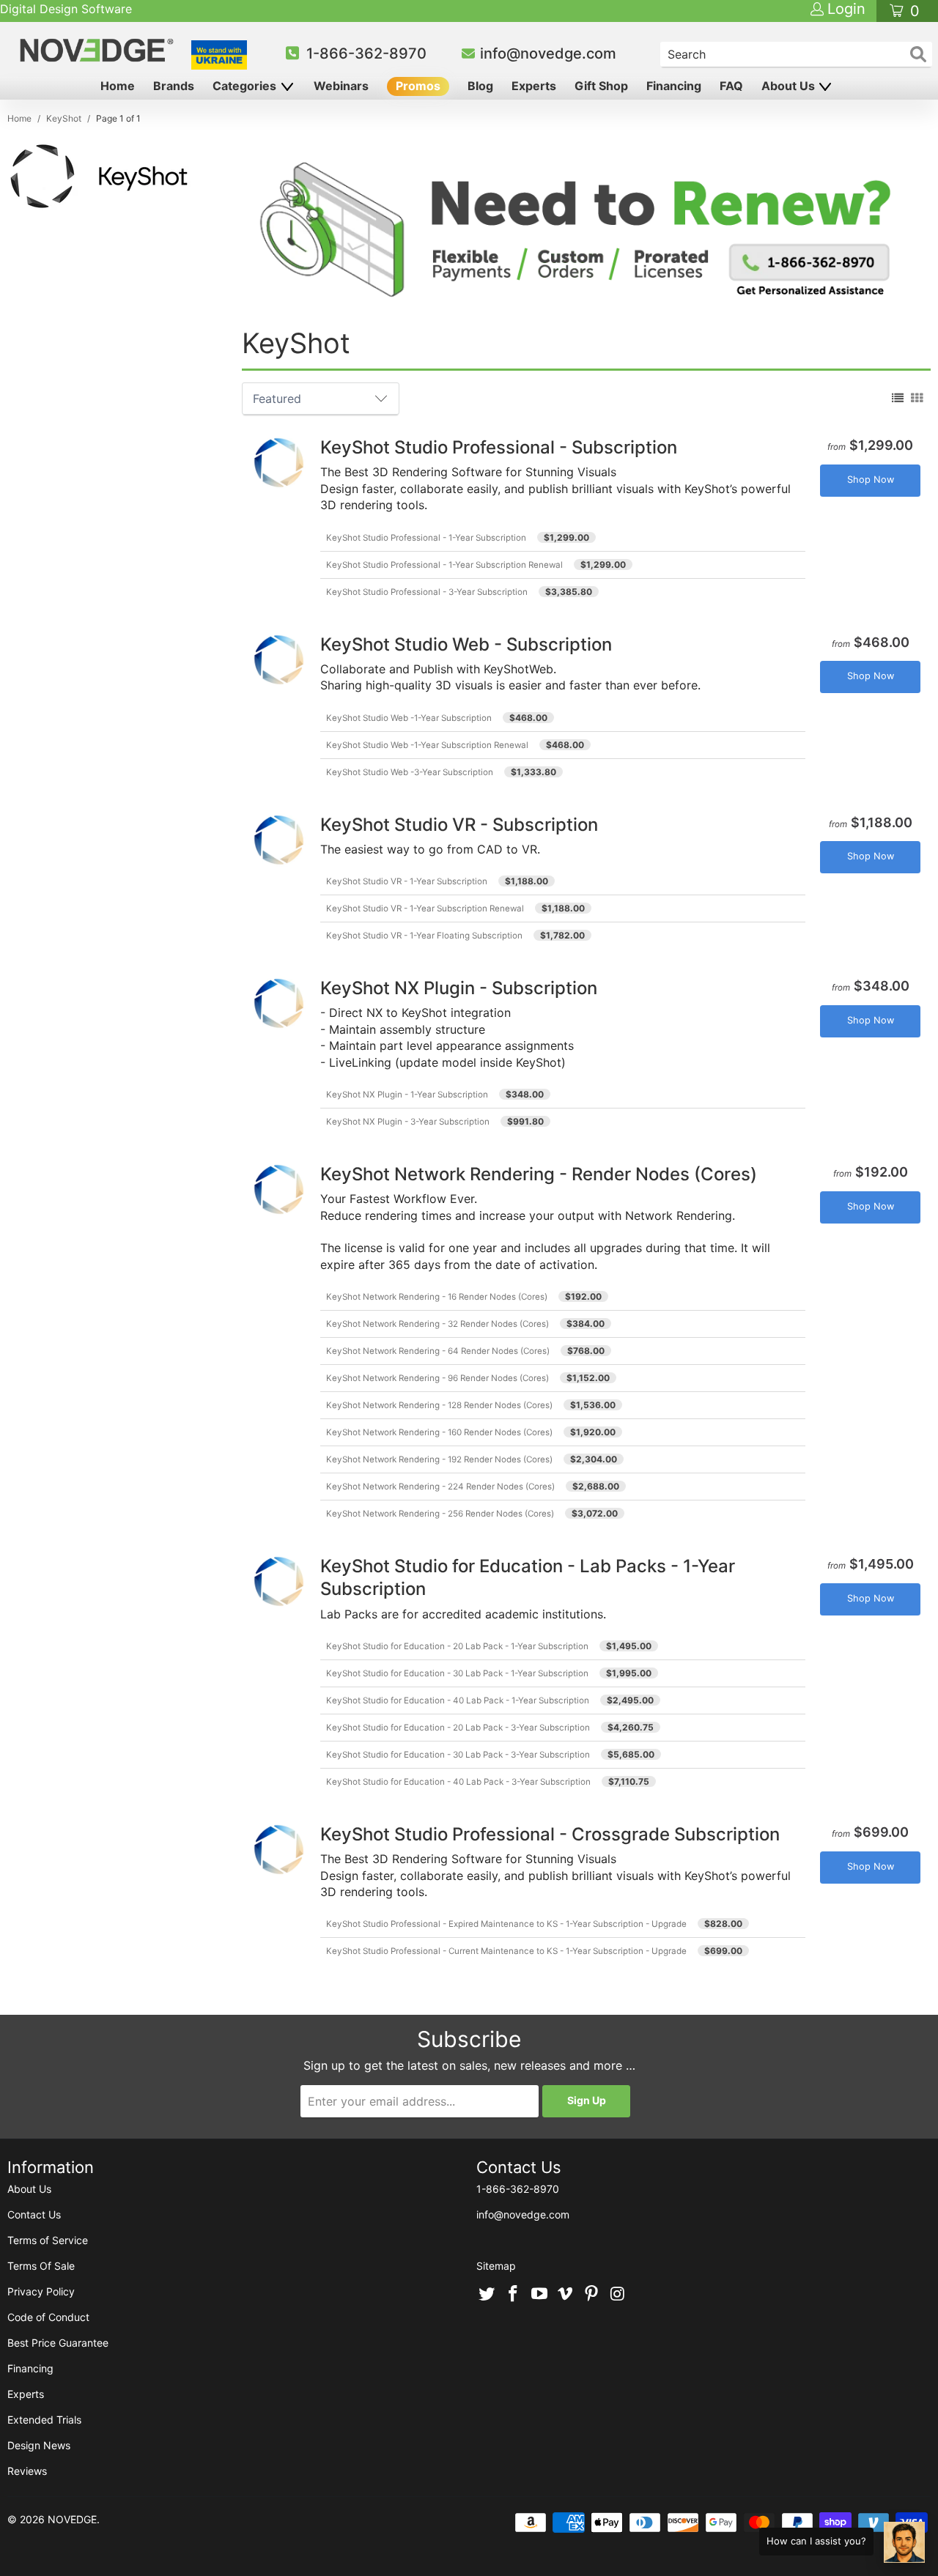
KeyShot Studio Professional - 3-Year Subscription (427, 592)
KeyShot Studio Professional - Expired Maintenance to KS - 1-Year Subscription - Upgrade (506, 1924)
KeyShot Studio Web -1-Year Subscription (409, 718)
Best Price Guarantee (58, 2343)
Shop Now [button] (871, 480)
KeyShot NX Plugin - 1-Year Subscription (407, 1095)
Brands (174, 86)
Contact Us (34, 2214)
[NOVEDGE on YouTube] (539, 2295)
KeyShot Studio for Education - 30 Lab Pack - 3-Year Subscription (458, 1755)
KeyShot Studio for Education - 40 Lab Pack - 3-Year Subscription (458, 1782)
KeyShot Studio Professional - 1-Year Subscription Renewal (444, 565)
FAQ (731, 86)
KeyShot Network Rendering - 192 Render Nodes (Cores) (439, 1459)
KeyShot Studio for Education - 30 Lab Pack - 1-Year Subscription (457, 1673)
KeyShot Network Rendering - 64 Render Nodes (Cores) (438, 1351)
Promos (418, 86)
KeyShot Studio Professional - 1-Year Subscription (426, 538)
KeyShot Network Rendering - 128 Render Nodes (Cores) (439, 1405)
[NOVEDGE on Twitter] (487, 2295)
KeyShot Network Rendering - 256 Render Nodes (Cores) (440, 1514)
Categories (246, 86)
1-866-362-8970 (366, 53)
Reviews (27, 2471)
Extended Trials (44, 2420)
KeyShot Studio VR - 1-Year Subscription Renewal (425, 908)
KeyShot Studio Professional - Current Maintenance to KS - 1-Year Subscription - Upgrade (506, 1951)
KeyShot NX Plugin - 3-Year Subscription (408, 1122)
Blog (480, 86)
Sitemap (496, 2266)
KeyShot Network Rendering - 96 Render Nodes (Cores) (437, 1378)
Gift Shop (601, 86)
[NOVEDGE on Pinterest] (592, 2295)
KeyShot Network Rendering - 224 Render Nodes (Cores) (440, 1487)
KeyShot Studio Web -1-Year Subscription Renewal (427, 745)
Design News (39, 2445)
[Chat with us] (904, 2542)
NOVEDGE (72, 2519)
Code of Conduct (48, 2317)
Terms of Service (48, 2240)
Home (118, 86)
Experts (534, 86)
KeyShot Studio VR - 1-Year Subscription (407, 881)
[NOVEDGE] (99, 50)
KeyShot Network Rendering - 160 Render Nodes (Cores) (439, 1432)
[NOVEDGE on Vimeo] (566, 2295)
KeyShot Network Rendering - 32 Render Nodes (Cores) (437, 1324)
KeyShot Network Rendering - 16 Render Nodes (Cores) (437, 1297)
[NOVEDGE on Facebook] (514, 2295)
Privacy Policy (41, 2291)
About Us (790, 86)
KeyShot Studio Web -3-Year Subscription (410, 772)
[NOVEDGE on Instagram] (618, 2295)
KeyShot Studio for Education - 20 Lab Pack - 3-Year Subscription (458, 1728)
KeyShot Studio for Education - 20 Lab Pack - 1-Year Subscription (457, 1646)
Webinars (341, 86)
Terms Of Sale (41, 2266)
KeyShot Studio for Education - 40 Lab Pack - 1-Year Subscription (458, 1700)
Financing (674, 86)
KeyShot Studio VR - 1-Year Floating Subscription (424, 936)
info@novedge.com (548, 53)
